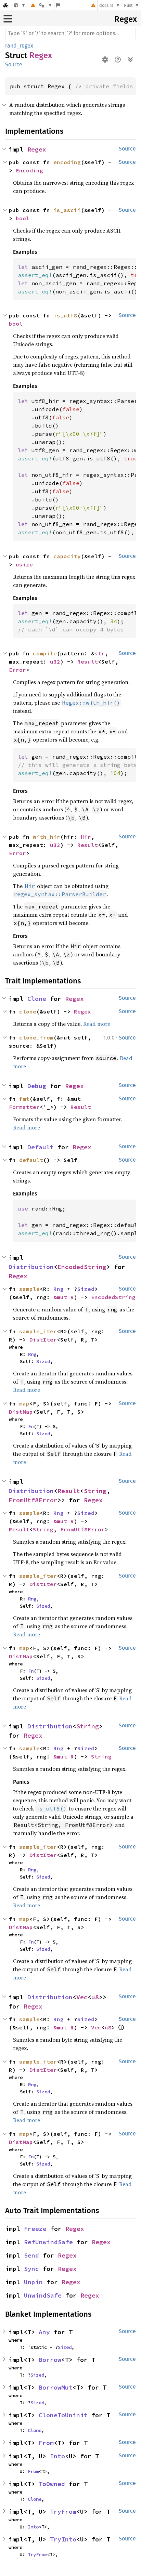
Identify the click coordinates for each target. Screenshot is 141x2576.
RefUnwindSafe (48, 2242)
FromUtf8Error (33, 1500)
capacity (67, 556)
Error (17, 670)
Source (14, 64)
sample (29, 1289)
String (95, 1491)
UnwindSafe (43, 2295)
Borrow (50, 2360)
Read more (97, 1024)
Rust (128, 5)
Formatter (24, 1107)
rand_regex (19, 46)
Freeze (35, 2229)
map (24, 1403)
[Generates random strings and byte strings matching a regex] (20, 5)
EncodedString (82, 1267)
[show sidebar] (8, 19)
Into (57, 2456)
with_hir (47, 837)
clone (28, 1011)
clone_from (36, 1037)
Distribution (31, 1267)
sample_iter (38, 1331)
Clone (37, 999)
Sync (31, 2269)
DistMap (21, 1412)
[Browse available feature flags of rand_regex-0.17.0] (58, 5)
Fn (31, 1426)
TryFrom (63, 2512)
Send (31, 2255)
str (100, 653)
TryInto (63, 2539)
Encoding (29, 170)
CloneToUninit (63, 2415)
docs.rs (106, 5)
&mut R (64, 1297)
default (31, 1160)
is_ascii (67, 210)
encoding (67, 162)
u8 (95, 1997)
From (46, 2443)
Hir (86, 837)
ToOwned (52, 2484)
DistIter (43, 1339)
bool (23, 218)
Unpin (33, 2282)
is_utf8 (65, 315)
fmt (24, 1099)
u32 (55, 662)
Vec (82, 1997)
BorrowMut (56, 2387)
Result (88, 662)
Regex (126, 19)
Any (44, 2332)
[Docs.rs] (6, 5)
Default (41, 1147)
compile (45, 653)
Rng (59, 1289)
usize (24, 564)
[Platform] (46, 5)
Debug (37, 1086)
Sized (86, 1289)
